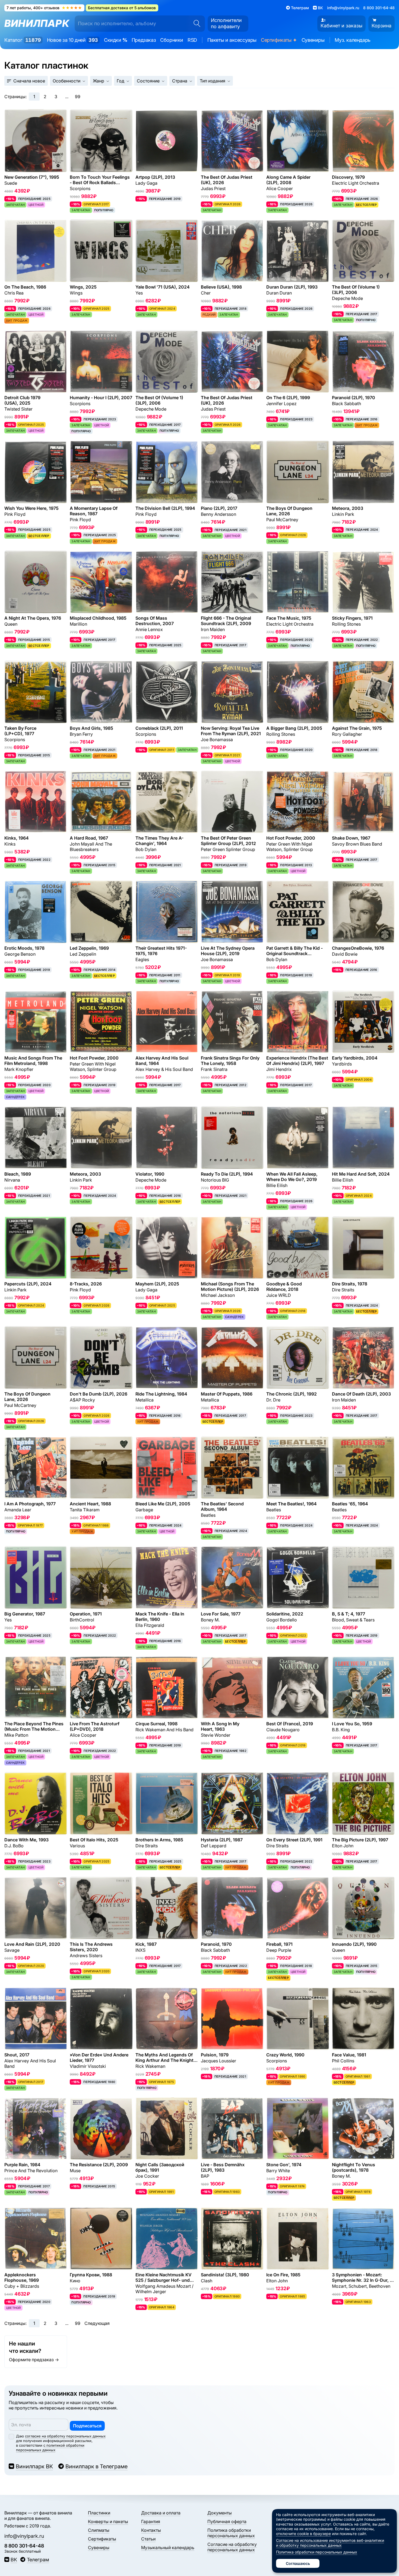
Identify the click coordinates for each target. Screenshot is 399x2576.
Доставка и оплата (161, 2513)
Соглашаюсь (298, 2563)
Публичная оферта (227, 2521)
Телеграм (38, 2560)
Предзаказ (144, 40)
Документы (220, 2513)
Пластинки (99, 2513)
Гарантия (151, 2521)
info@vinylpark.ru (343, 8)
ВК (14, 2560)
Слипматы (99, 2530)
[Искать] (195, 24)
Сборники (172, 40)
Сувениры (313, 40)
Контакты (151, 2530)
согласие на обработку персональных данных (65, 2436)
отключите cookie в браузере (303, 2534)
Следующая (97, 2323)
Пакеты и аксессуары (232, 40)
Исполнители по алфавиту (226, 23)
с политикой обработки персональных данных (50, 2448)
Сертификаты (279, 40)
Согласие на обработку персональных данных (232, 2547)
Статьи (148, 2539)
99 (78, 97)
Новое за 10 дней (72, 40)
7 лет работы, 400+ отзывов (44, 8)
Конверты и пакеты (108, 2521)
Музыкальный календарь (168, 2548)
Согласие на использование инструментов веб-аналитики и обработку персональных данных (330, 2543)
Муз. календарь (352, 40)
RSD (192, 40)
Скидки (116, 40)
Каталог (23, 40)
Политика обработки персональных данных (231, 2533)
